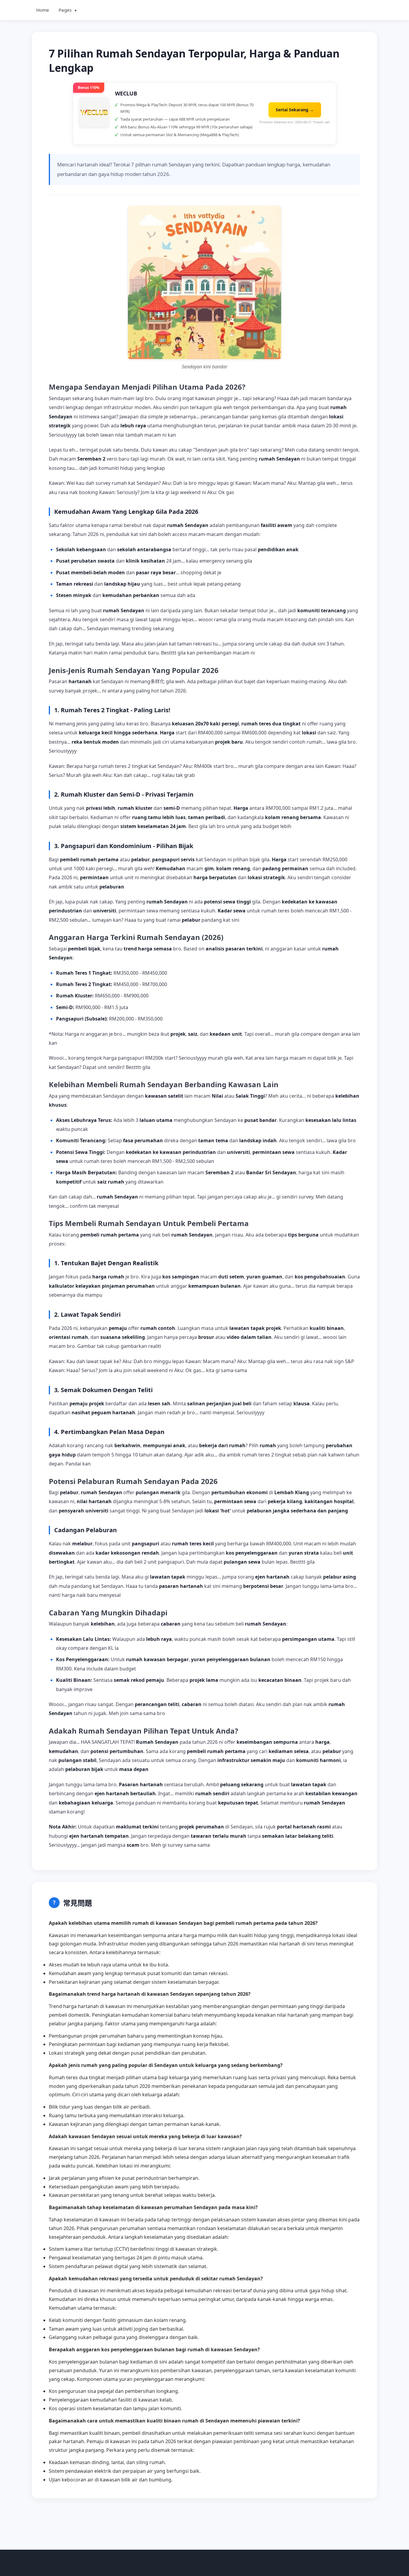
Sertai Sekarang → (295, 110)
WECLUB (126, 93)
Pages (68, 10)
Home (43, 10)
